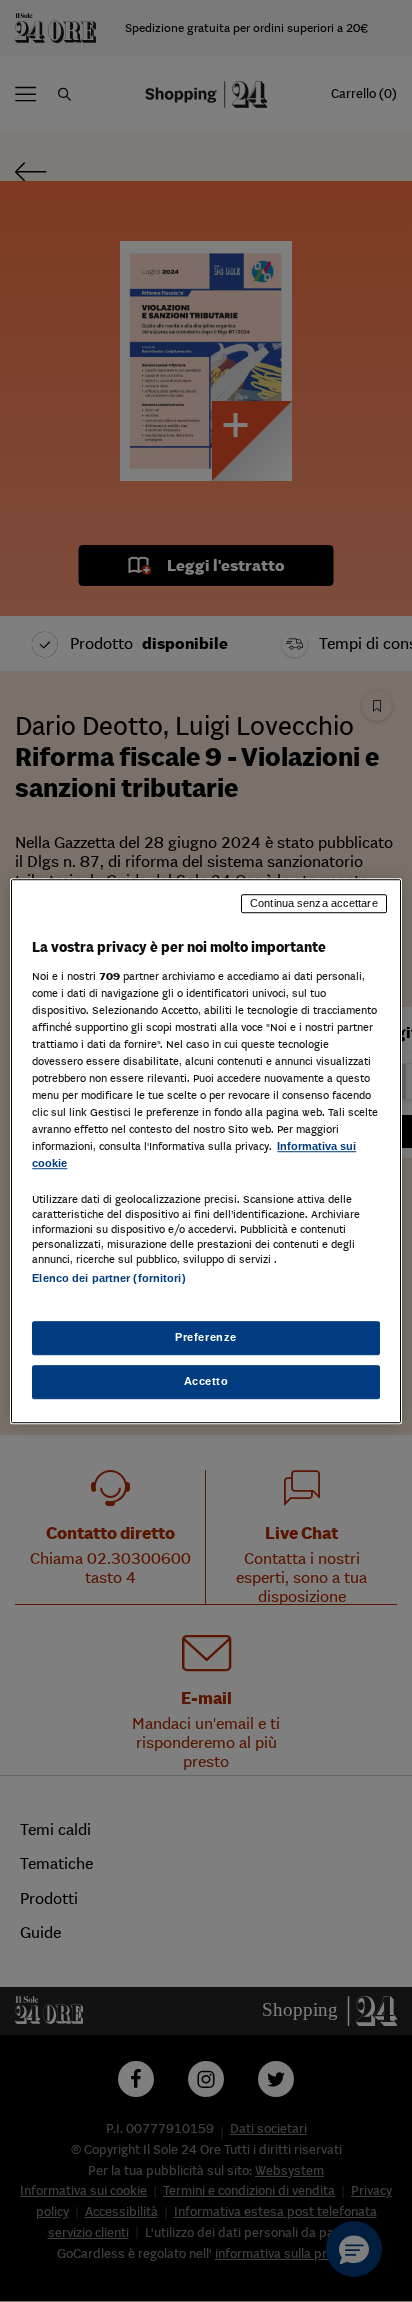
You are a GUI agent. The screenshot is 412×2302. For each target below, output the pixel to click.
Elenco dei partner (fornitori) (108, 1279)
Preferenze (206, 1337)
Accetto (206, 1381)
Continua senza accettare (314, 903)
